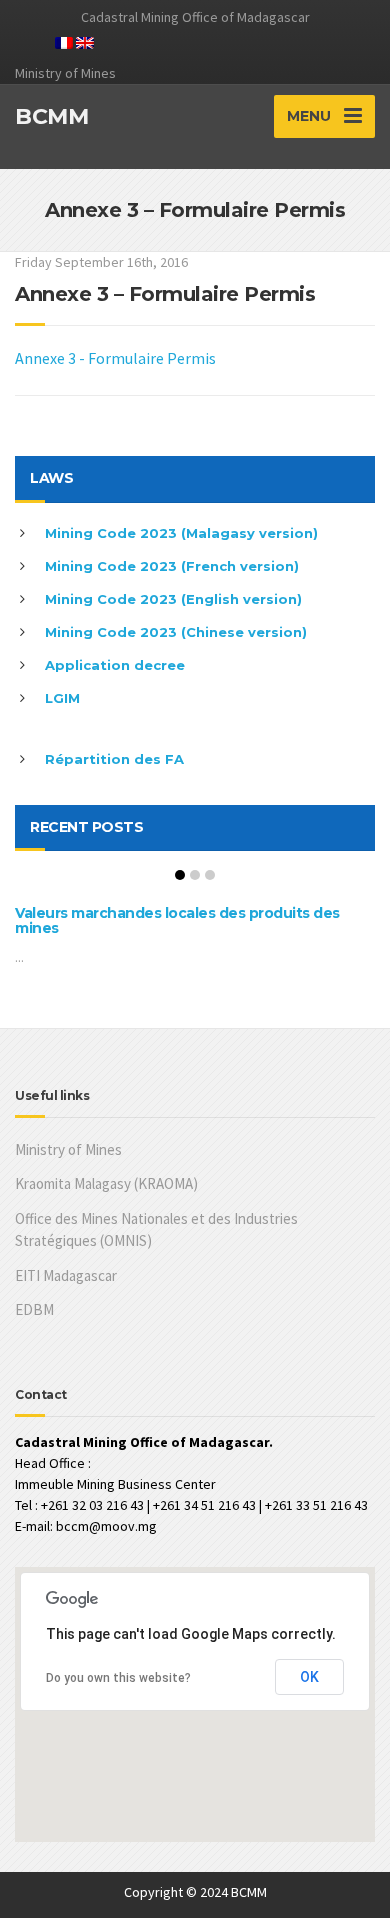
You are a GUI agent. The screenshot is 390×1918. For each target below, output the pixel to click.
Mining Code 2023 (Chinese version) (176, 632)
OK (309, 1677)
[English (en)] (85, 41)
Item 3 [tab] (210, 875)
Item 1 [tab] (180, 875)
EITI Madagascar (66, 1275)
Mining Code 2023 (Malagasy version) (181, 533)
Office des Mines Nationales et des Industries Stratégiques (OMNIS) (156, 1230)
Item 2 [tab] (195, 875)
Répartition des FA (114, 759)
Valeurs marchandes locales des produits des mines (177, 920)
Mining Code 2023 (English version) (173, 599)
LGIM (62, 698)
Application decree (115, 665)
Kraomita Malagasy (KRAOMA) (106, 1183)
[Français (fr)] (64, 41)
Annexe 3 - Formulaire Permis (115, 358)
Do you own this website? (118, 1678)
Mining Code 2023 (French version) (172, 566)
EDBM (34, 1309)
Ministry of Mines (68, 1149)
